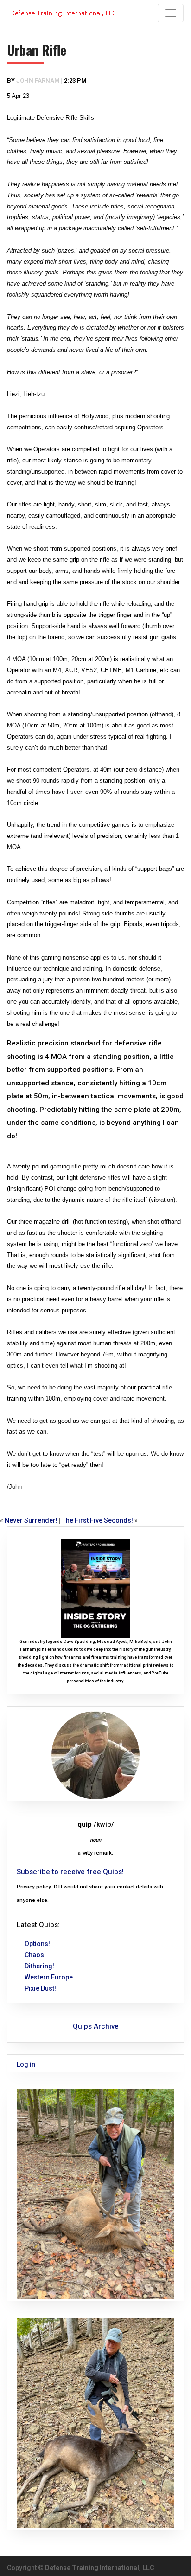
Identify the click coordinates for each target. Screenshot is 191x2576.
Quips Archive (96, 2026)
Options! (37, 1944)
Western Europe (49, 1977)
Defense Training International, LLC (100, 2568)
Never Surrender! (31, 1520)
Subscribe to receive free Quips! (70, 1872)
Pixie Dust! (40, 1988)
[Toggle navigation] (171, 13)
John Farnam (38, 81)
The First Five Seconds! (98, 1520)
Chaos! (35, 1955)
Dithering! (39, 1966)
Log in (26, 2064)
